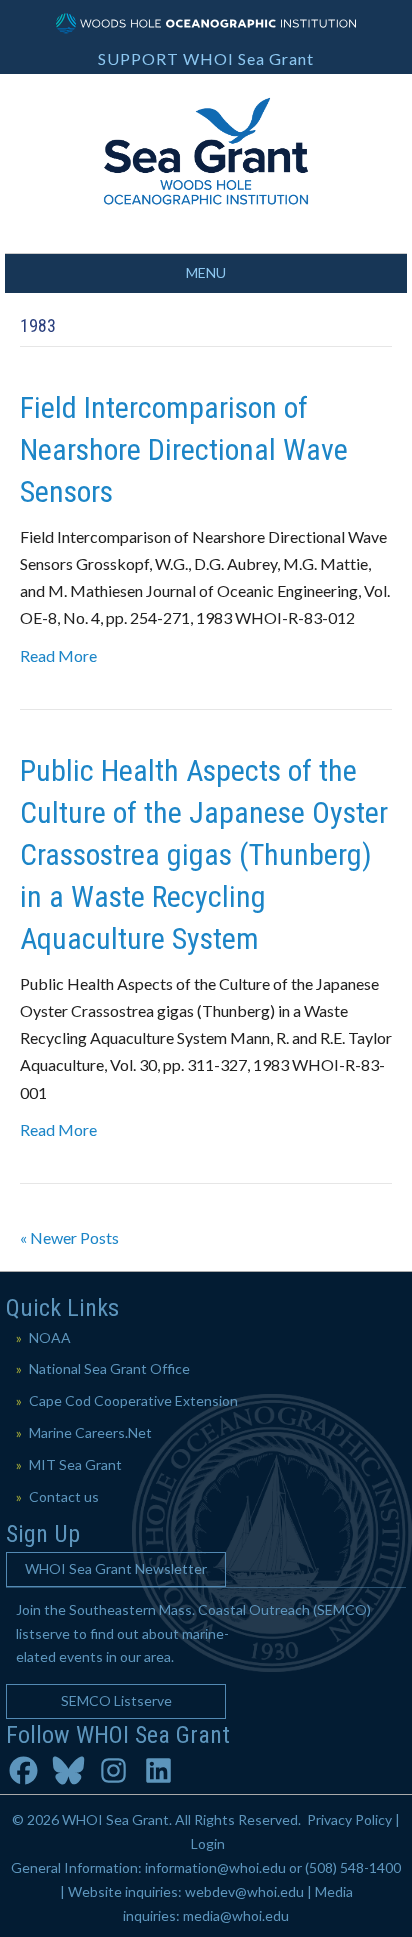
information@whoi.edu (215, 1867)
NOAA (50, 1337)
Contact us (64, 1496)
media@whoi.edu (236, 1915)
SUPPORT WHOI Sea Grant (206, 58)
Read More (58, 655)
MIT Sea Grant (75, 1464)
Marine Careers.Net (90, 1432)
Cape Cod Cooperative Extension (133, 1400)
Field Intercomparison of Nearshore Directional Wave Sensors (184, 449)
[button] (116, 1569)
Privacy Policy (349, 1819)
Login (208, 1843)
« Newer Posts (69, 1237)
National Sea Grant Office (109, 1368)
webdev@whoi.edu (244, 1891)
